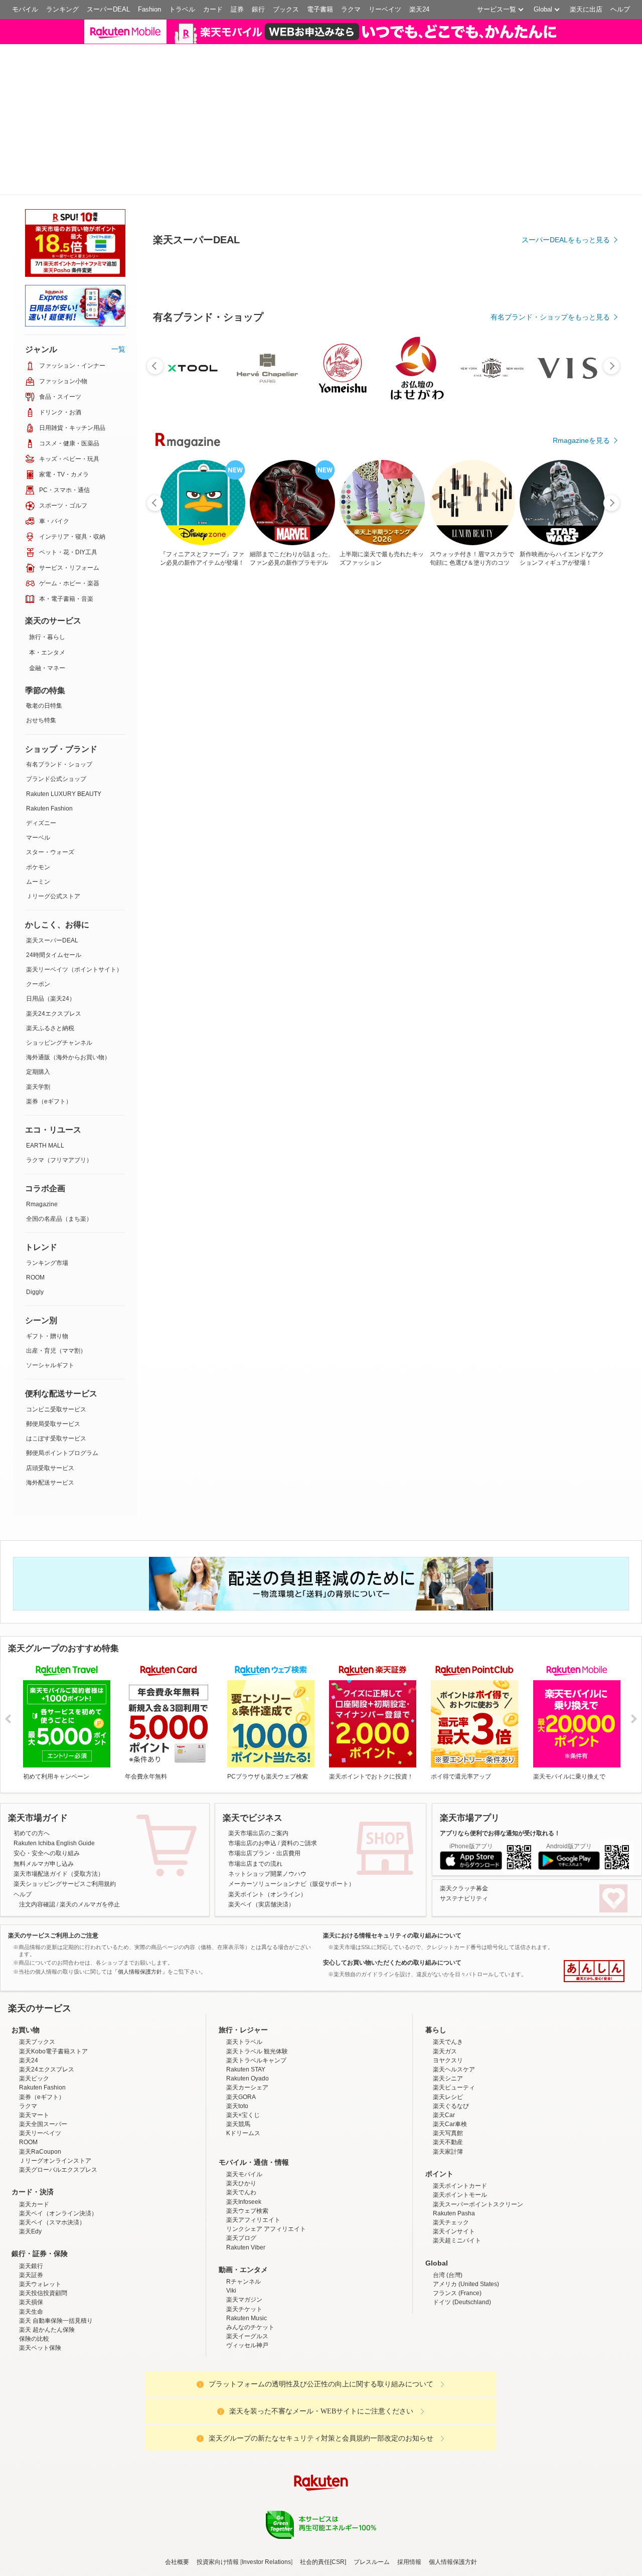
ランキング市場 (47, 1181)
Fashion (149, 9)
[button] (502, 37)
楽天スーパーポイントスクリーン (478, 2123)
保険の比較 (34, 2258)
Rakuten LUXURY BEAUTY (64, 712)
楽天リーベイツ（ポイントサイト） (74, 888)
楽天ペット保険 (40, 2267)
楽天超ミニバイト (457, 2159)
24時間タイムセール (54, 873)
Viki (231, 2209)
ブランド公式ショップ (56, 698)
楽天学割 (38, 1005)
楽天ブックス (37, 1961)
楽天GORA (241, 2015)
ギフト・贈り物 (47, 1254)
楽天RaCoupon (40, 2070)
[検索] (439, 38)
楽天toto (237, 2024)
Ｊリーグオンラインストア (55, 2079)
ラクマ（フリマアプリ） (59, 1078)
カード (213, 9)
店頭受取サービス (50, 1386)
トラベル (182, 9)
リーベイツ (385, 9)
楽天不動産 (448, 2061)
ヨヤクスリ (448, 1979)
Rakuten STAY (246, 1988)
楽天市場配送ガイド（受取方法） (59, 1792)
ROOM (35, 1196)
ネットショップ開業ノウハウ (267, 1792)
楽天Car (444, 2033)
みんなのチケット (250, 2245)
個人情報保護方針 (453, 2480)
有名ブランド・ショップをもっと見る (550, 337)
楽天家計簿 (448, 2070)
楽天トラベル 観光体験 (257, 1970)
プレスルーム (372, 2480)
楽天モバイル (244, 2092)
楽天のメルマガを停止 (90, 1823)
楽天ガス (445, 1970)
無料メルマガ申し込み (44, 1782)
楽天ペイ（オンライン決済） (58, 2132)
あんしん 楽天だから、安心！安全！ (594, 1889)
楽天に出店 (586, 9)
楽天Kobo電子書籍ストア (53, 1970)
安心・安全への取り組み (47, 1772)
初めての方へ (32, 1751)
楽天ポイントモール (460, 2114)
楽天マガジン (244, 2218)
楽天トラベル (244, 1961)
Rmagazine (42, 1122)
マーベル (38, 756)
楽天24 (419, 9)
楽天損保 (31, 2221)
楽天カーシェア (247, 2006)
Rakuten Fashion (49, 727)
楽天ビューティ (454, 2006)
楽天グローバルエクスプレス (58, 2088)
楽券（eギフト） (49, 1020)
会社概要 (177, 2480)
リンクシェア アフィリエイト (266, 2147)
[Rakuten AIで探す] (27, 2549)
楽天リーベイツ (40, 2052)
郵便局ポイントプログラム (62, 1372)
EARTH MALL (45, 1064)
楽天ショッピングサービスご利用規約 (65, 1803)
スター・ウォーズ (50, 771)
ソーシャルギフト (50, 1283)
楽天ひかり (241, 2102)
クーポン (38, 903)
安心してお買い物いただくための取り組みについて (392, 1881)
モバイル (25, 9)
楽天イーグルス (247, 2255)
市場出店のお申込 (252, 1761)
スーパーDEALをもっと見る (566, 260)
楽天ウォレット (40, 2202)
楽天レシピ (448, 2015)
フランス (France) (457, 2212)
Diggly (35, 1210)
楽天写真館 (448, 2052)
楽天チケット (244, 2227)
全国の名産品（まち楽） (59, 1137)
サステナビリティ (464, 1817)
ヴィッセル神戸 (247, 2264)
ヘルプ (620, 9)
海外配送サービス (50, 1401)
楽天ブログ (241, 2157)
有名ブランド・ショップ (59, 683)
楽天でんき (448, 1961)
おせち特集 (41, 639)
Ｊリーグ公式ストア (53, 815)
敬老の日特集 (44, 624)
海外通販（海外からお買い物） (68, 976)
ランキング (62, 9)
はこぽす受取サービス (56, 1357)
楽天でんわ (241, 2111)
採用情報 (409, 2480)
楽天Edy (30, 2150)
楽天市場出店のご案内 (258, 1751)
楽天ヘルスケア (454, 1988)
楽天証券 (31, 2193)
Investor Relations (266, 2480)
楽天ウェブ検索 (247, 2129)
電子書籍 (320, 9)
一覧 (118, 267)
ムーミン (38, 800)
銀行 (258, 9)
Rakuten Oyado (248, 1997)
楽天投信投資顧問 (43, 2212)
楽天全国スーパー (43, 2042)
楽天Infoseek (244, 2120)
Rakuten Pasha (454, 2132)
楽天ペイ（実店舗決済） (261, 1823)
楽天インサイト (454, 2150)
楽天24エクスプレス (54, 932)
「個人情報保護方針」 (140, 1890)
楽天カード (34, 2123)
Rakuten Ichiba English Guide (54, 1761)
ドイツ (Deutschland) (462, 2221)
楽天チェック (451, 2141)
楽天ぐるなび (451, 2024)
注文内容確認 (37, 1823)
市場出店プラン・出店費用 (264, 1772)
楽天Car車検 (450, 2042)
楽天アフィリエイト (253, 2138)
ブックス (286, 9)
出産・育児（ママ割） (56, 1269)
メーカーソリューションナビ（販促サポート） (291, 1803)
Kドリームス (243, 2052)
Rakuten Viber (246, 2166)
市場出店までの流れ (255, 1782)
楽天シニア (448, 1997)
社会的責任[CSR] (323, 2480)
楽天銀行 (31, 2184)
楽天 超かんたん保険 (47, 2248)
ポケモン (38, 785)
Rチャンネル (244, 2200)
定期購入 (38, 991)
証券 (237, 9)
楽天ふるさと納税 (50, 946)
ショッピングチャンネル (59, 961)
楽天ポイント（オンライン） (267, 1813)
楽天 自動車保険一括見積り (56, 2239)
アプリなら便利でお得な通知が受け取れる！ (500, 1751)
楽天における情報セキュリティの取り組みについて (392, 1854)
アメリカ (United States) (466, 2202)
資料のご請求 (299, 1761)
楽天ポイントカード (460, 2105)
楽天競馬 (238, 2042)
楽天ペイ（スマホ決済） (52, 2141)
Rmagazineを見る (581, 460)
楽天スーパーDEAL (52, 859)
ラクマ (351, 9)
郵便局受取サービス (53, 1342)
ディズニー (41, 741)
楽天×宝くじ (243, 2033)
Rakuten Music (247, 2236)
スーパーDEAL (108, 9)
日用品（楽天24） (51, 917)
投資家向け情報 (218, 2480)
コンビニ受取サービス (56, 1328)
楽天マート (34, 2033)
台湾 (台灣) (448, 2193)
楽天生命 (31, 2230)
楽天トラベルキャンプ (256, 1979)
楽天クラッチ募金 (464, 1807)
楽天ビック (34, 1997)
